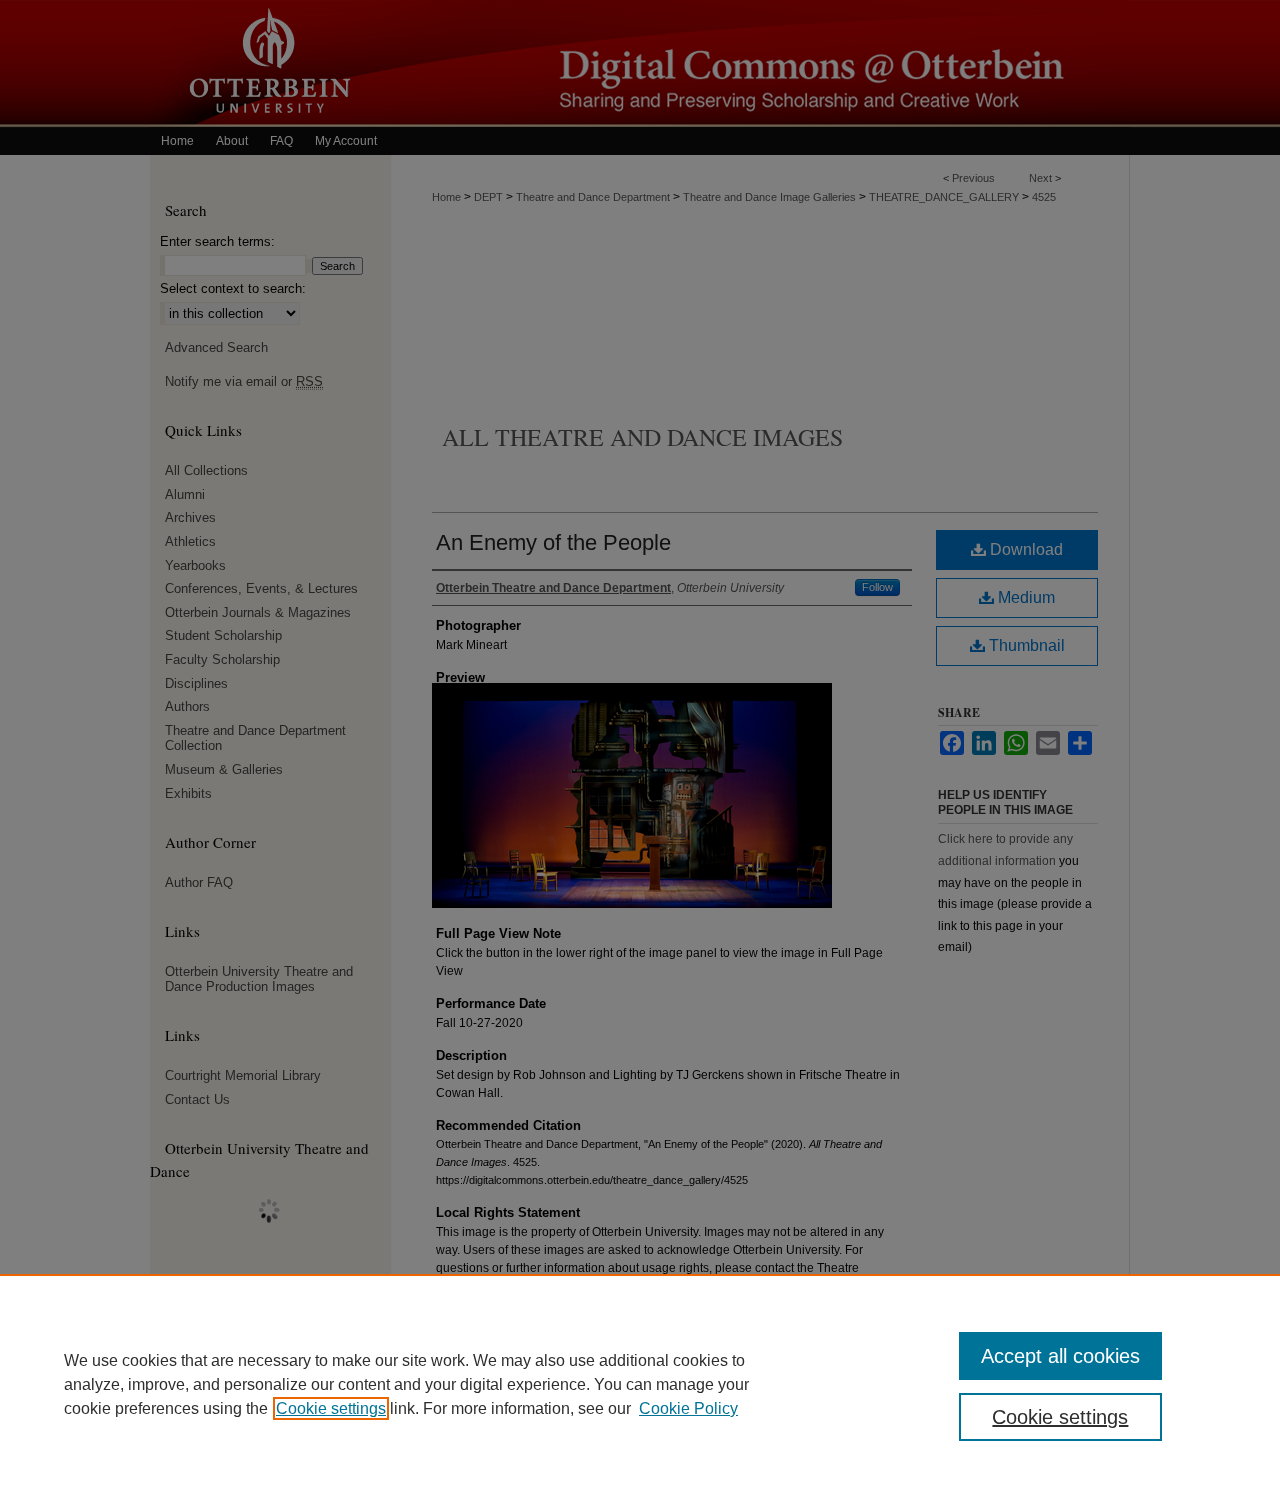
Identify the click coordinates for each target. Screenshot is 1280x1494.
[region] (640, 1384)
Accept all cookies (1060, 1356)
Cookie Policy (688, 1408)
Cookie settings (331, 1408)
